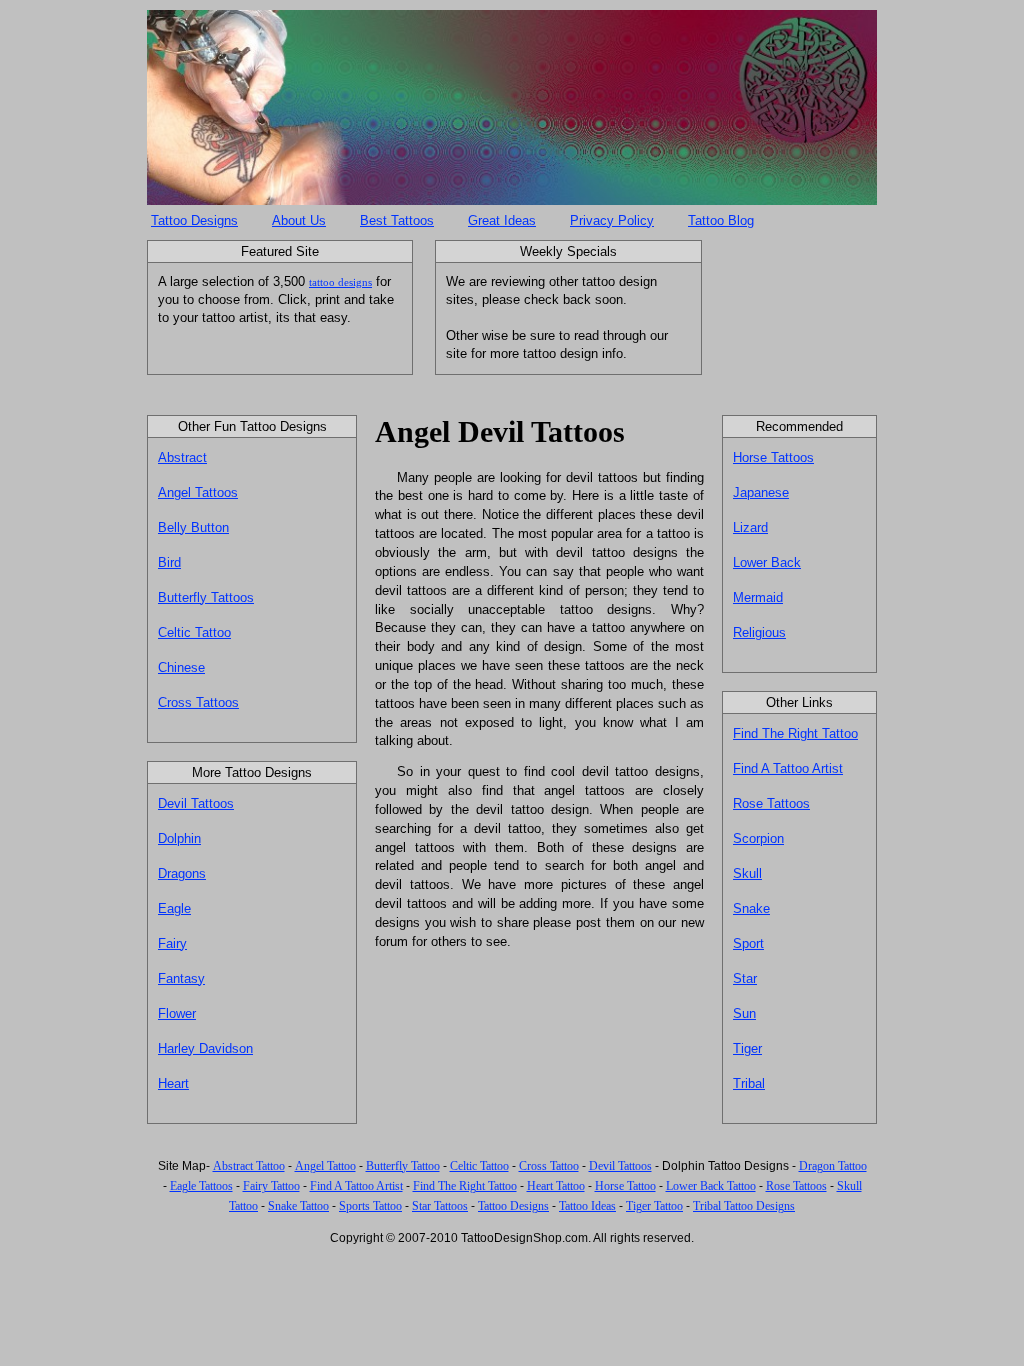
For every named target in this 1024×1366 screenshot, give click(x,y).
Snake (751, 908)
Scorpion (758, 838)
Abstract (182, 457)
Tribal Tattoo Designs (744, 1206)
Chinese (181, 667)
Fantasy (181, 978)
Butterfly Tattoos (206, 597)
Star (745, 978)
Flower (177, 1013)
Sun (744, 1013)
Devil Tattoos (196, 803)
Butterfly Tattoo (403, 1166)
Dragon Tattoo (833, 1166)
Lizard (750, 527)
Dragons (182, 873)
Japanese (761, 492)
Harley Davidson (205, 1048)
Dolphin (179, 838)
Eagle (174, 908)
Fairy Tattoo (271, 1186)
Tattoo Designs (194, 220)
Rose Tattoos (771, 803)
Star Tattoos (440, 1206)
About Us (299, 220)
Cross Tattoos (198, 702)
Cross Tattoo (549, 1166)
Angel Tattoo (325, 1166)
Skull (747, 873)
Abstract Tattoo (249, 1166)
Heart (173, 1083)
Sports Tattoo (370, 1206)
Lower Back (767, 562)
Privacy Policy (612, 220)
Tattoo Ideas (587, 1206)
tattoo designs (340, 282)
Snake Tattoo (298, 1206)
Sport (748, 943)
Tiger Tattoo (654, 1206)
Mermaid (758, 597)
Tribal (749, 1083)
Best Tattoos (397, 220)
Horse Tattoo (625, 1186)
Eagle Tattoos (201, 1186)
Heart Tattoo (556, 1186)
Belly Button (193, 527)
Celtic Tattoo (194, 632)
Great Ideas (502, 220)
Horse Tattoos (773, 457)
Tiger (747, 1048)
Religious (759, 632)
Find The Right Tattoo (795, 733)
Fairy (172, 943)
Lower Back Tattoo (711, 1186)
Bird (169, 562)
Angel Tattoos (198, 492)
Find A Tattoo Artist (788, 768)
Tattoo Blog (721, 220)
